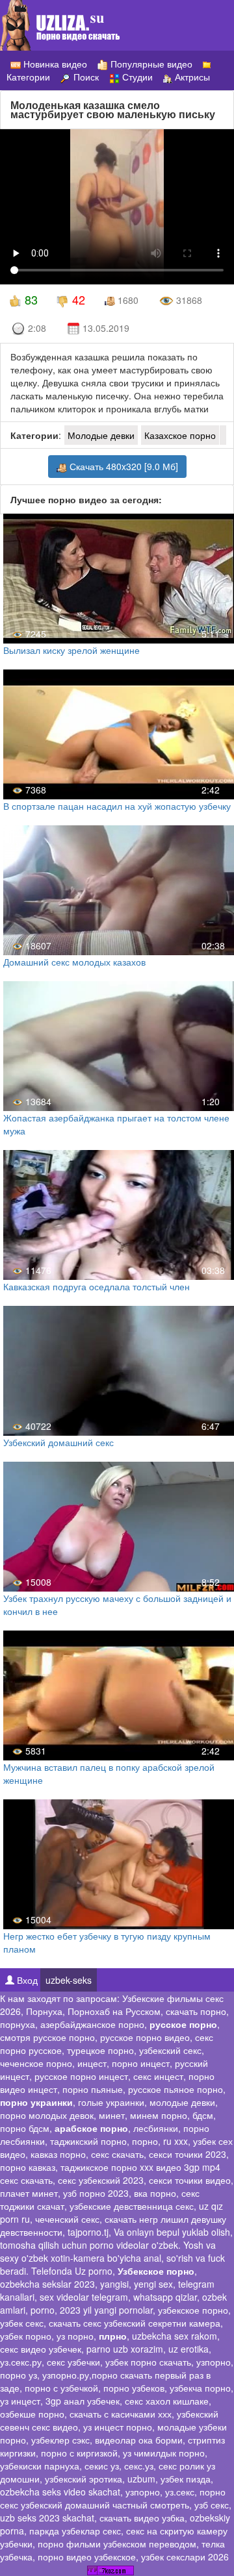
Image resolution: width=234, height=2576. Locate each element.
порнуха (18, 2024)
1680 (127, 300)
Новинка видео (54, 64)
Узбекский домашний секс (58, 1442)
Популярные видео (150, 64)
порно (145, 2141)
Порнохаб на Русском (114, 2011)
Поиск (85, 77)
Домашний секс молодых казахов (74, 962)
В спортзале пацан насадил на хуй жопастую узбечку (117, 806)
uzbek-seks (69, 1980)
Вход (26, 1980)
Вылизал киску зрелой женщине (71, 650)
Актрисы (191, 77)
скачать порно (196, 2011)
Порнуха (44, 2011)
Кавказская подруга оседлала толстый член (97, 1286)
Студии (136, 77)
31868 (188, 300)
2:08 (36, 328)
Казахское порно (180, 435)
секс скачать (117, 2154)
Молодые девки (101, 435)
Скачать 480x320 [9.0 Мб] (123, 466)
